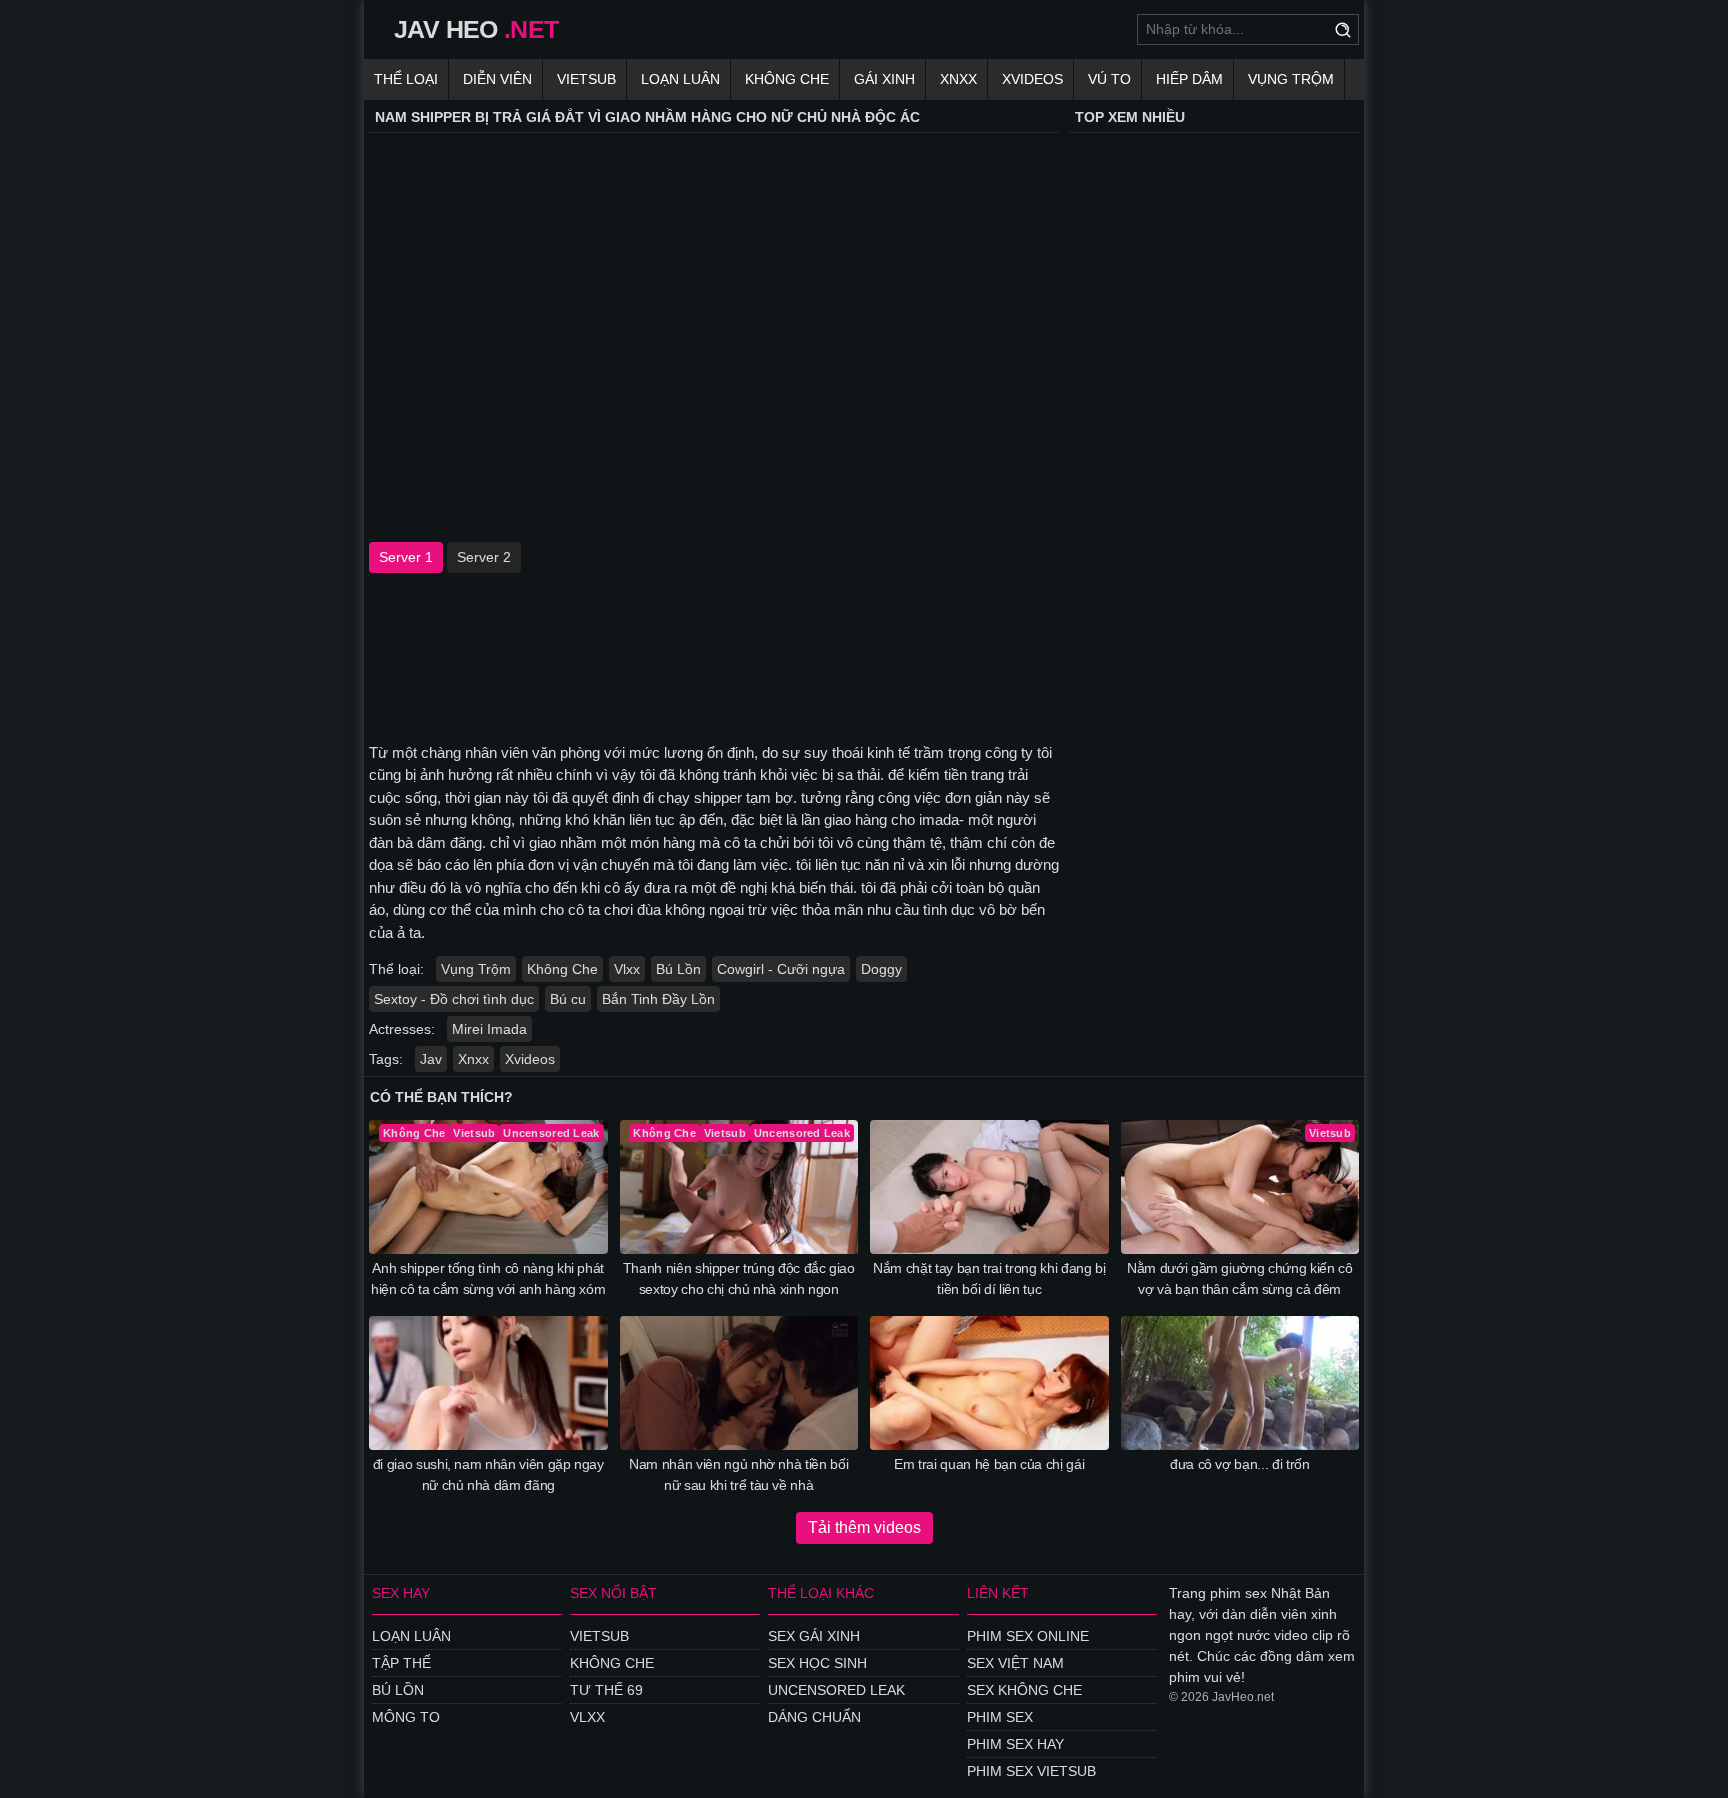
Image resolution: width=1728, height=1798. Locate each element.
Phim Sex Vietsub (1031, 1771)
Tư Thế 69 (606, 1690)
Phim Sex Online (1028, 1636)
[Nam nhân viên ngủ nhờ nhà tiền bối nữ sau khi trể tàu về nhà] (739, 1383)
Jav (431, 1059)
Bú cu (568, 999)
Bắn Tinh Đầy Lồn (658, 999)
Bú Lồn (678, 969)
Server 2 (484, 557)
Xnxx (958, 79)
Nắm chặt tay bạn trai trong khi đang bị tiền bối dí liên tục (989, 1278)
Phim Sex (1000, 1717)
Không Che (787, 79)
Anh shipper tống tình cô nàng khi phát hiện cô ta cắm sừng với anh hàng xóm (488, 1278)
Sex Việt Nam (1015, 1663)
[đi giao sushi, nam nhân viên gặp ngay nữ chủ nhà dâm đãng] (488, 1383)
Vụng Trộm (1291, 79)
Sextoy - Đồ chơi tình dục (454, 999)
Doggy (881, 969)
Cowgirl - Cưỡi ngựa (781, 969)
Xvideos (1032, 79)
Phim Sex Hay (1015, 1744)
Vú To (1109, 79)
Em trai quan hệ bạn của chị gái (989, 1464)
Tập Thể (401, 1663)
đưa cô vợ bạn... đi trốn (1240, 1464)
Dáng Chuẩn (814, 1717)
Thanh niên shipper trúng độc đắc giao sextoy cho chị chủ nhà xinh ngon (739, 1278)
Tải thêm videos (864, 1527)
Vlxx (627, 969)
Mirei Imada (489, 1029)
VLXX (587, 1717)
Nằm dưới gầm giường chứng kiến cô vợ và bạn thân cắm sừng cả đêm (1239, 1278)
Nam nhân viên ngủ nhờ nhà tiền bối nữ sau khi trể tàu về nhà (738, 1474)
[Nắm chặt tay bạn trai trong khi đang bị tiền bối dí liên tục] (989, 1187)
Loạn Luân (680, 79)
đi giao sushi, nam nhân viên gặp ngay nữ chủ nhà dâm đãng (488, 1474)
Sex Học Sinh (817, 1663)
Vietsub (586, 79)
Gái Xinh (884, 79)
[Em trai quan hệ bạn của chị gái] (989, 1383)
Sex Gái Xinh (814, 1636)
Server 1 (406, 557)
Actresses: (402, 1029)
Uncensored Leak (836, 1690)
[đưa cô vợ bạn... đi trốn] (1240, 1383)
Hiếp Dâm (1189, 79)
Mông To (406, 1717)
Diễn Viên (497, 79)
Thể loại (406, 79)
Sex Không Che (1024, 1690)
